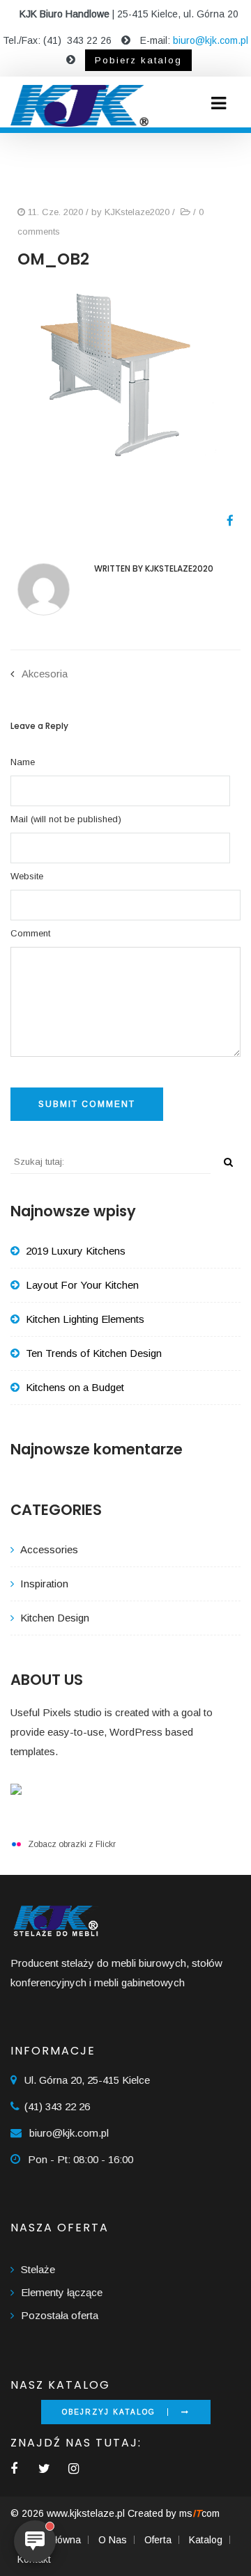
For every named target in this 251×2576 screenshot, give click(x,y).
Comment (30, 933)
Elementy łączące (62, 2292)
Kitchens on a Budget (75, 1387)
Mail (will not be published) (66, 819)
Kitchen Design (55, 1618)
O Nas (113, 2540)
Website (27, 876)
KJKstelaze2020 (137, 212)
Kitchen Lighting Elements (85, 1319)
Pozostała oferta (60, 2315)
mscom (199, 2513)
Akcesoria (45, 674)
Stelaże (38, 2269)
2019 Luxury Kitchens (76, 1251)
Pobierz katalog (138, 60)
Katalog (206, 2540)
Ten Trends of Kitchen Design (94, 1353)
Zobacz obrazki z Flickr (72, 1844)
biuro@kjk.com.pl (211, 40)
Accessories (49, 1549)
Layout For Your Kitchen (82, 1285)
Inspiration (44, 1584)
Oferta (158, 2540)
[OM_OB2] (225, 521)
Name (23, 762)
